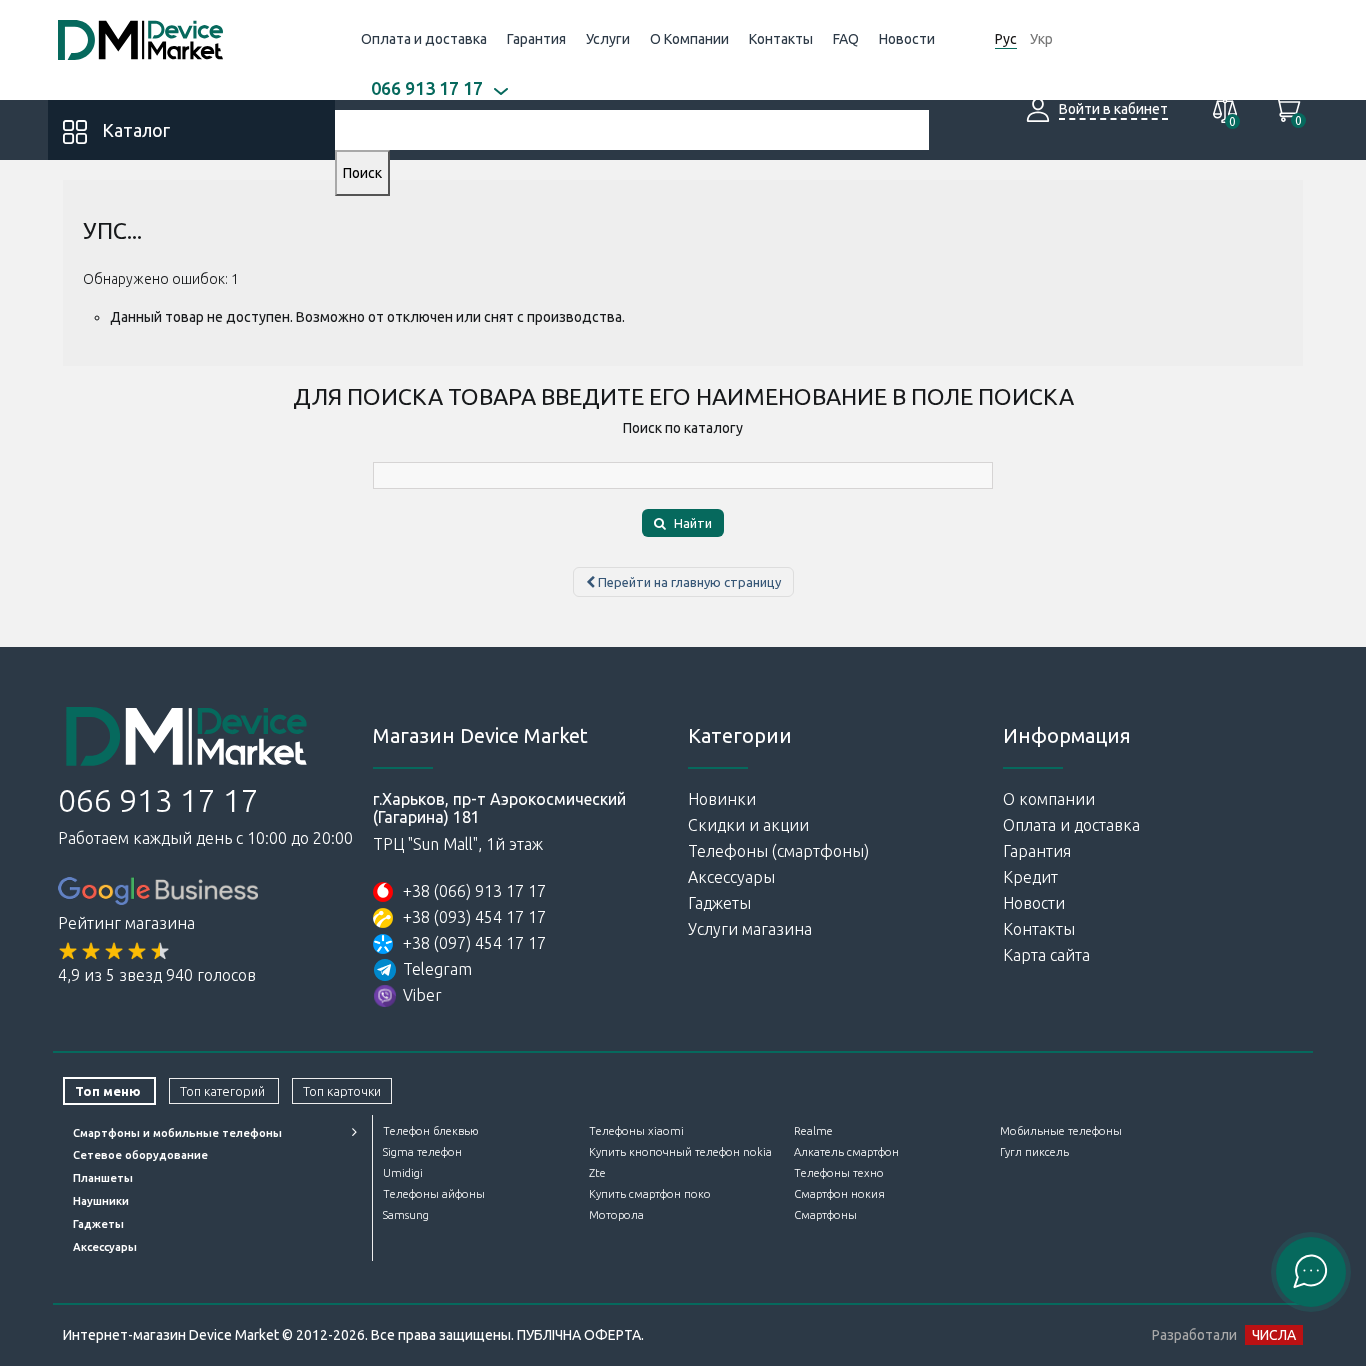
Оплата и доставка (424, 39)
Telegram (437, 969)
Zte (597, 1173)
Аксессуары (731, 877)
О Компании (689, 39)
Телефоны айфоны (434, 1194)
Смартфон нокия (839, 1194)
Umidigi (403, 1173)
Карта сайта (1046, 955)
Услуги (608, 39)
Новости (907, 39)
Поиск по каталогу (683, 428)
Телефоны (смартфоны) (778, 851)
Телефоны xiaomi (636, 1131)
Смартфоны (825, 1215)
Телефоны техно (839, 1173)
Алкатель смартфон (846, 1152)
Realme (813, 1131)
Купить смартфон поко (650, 1194)
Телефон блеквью (430, 1131)
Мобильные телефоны (1061, 1131)
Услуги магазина (750, 929)
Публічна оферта (579, 1335)
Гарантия (536, 39)
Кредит (1030, 877)
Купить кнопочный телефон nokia (680, 1152)
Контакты (781, 39)
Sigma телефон (422, 1152)
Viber (422, 995)
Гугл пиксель (1034, 1152)
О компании (1049, 799)
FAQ (846, 39)
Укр (1041, 39)
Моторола (616, 1215)
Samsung (406, 1215)
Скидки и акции (748, 825)
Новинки (722, 799)
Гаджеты (719, 903)
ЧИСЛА (1274, 1335)
